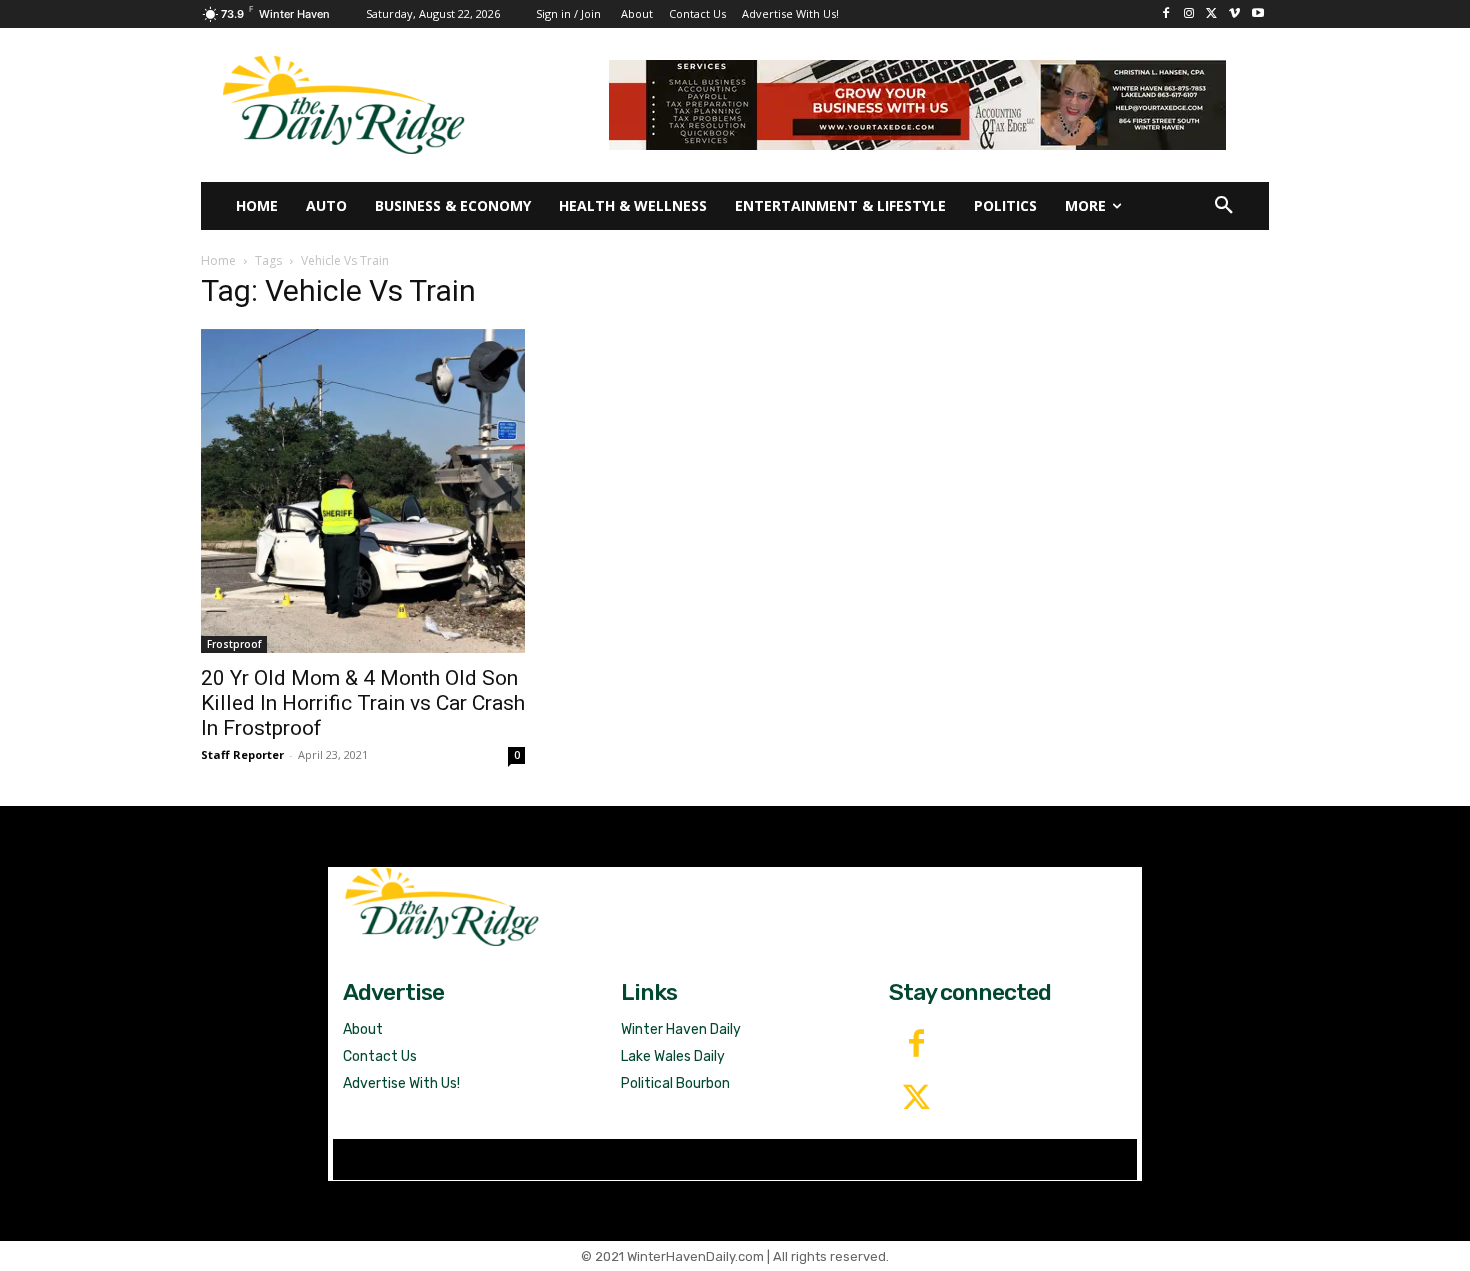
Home (218, 260)
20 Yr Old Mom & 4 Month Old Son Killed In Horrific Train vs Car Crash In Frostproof (363, 703)
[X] (1212, 14)
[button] (1224, 206)
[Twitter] (916, 1099)
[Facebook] (1166, 14)
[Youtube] (1257, 14)
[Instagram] (1189, 14)
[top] (917, 105)
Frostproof (234, 644)
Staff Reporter (242, 754)
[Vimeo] (1234, 14)
